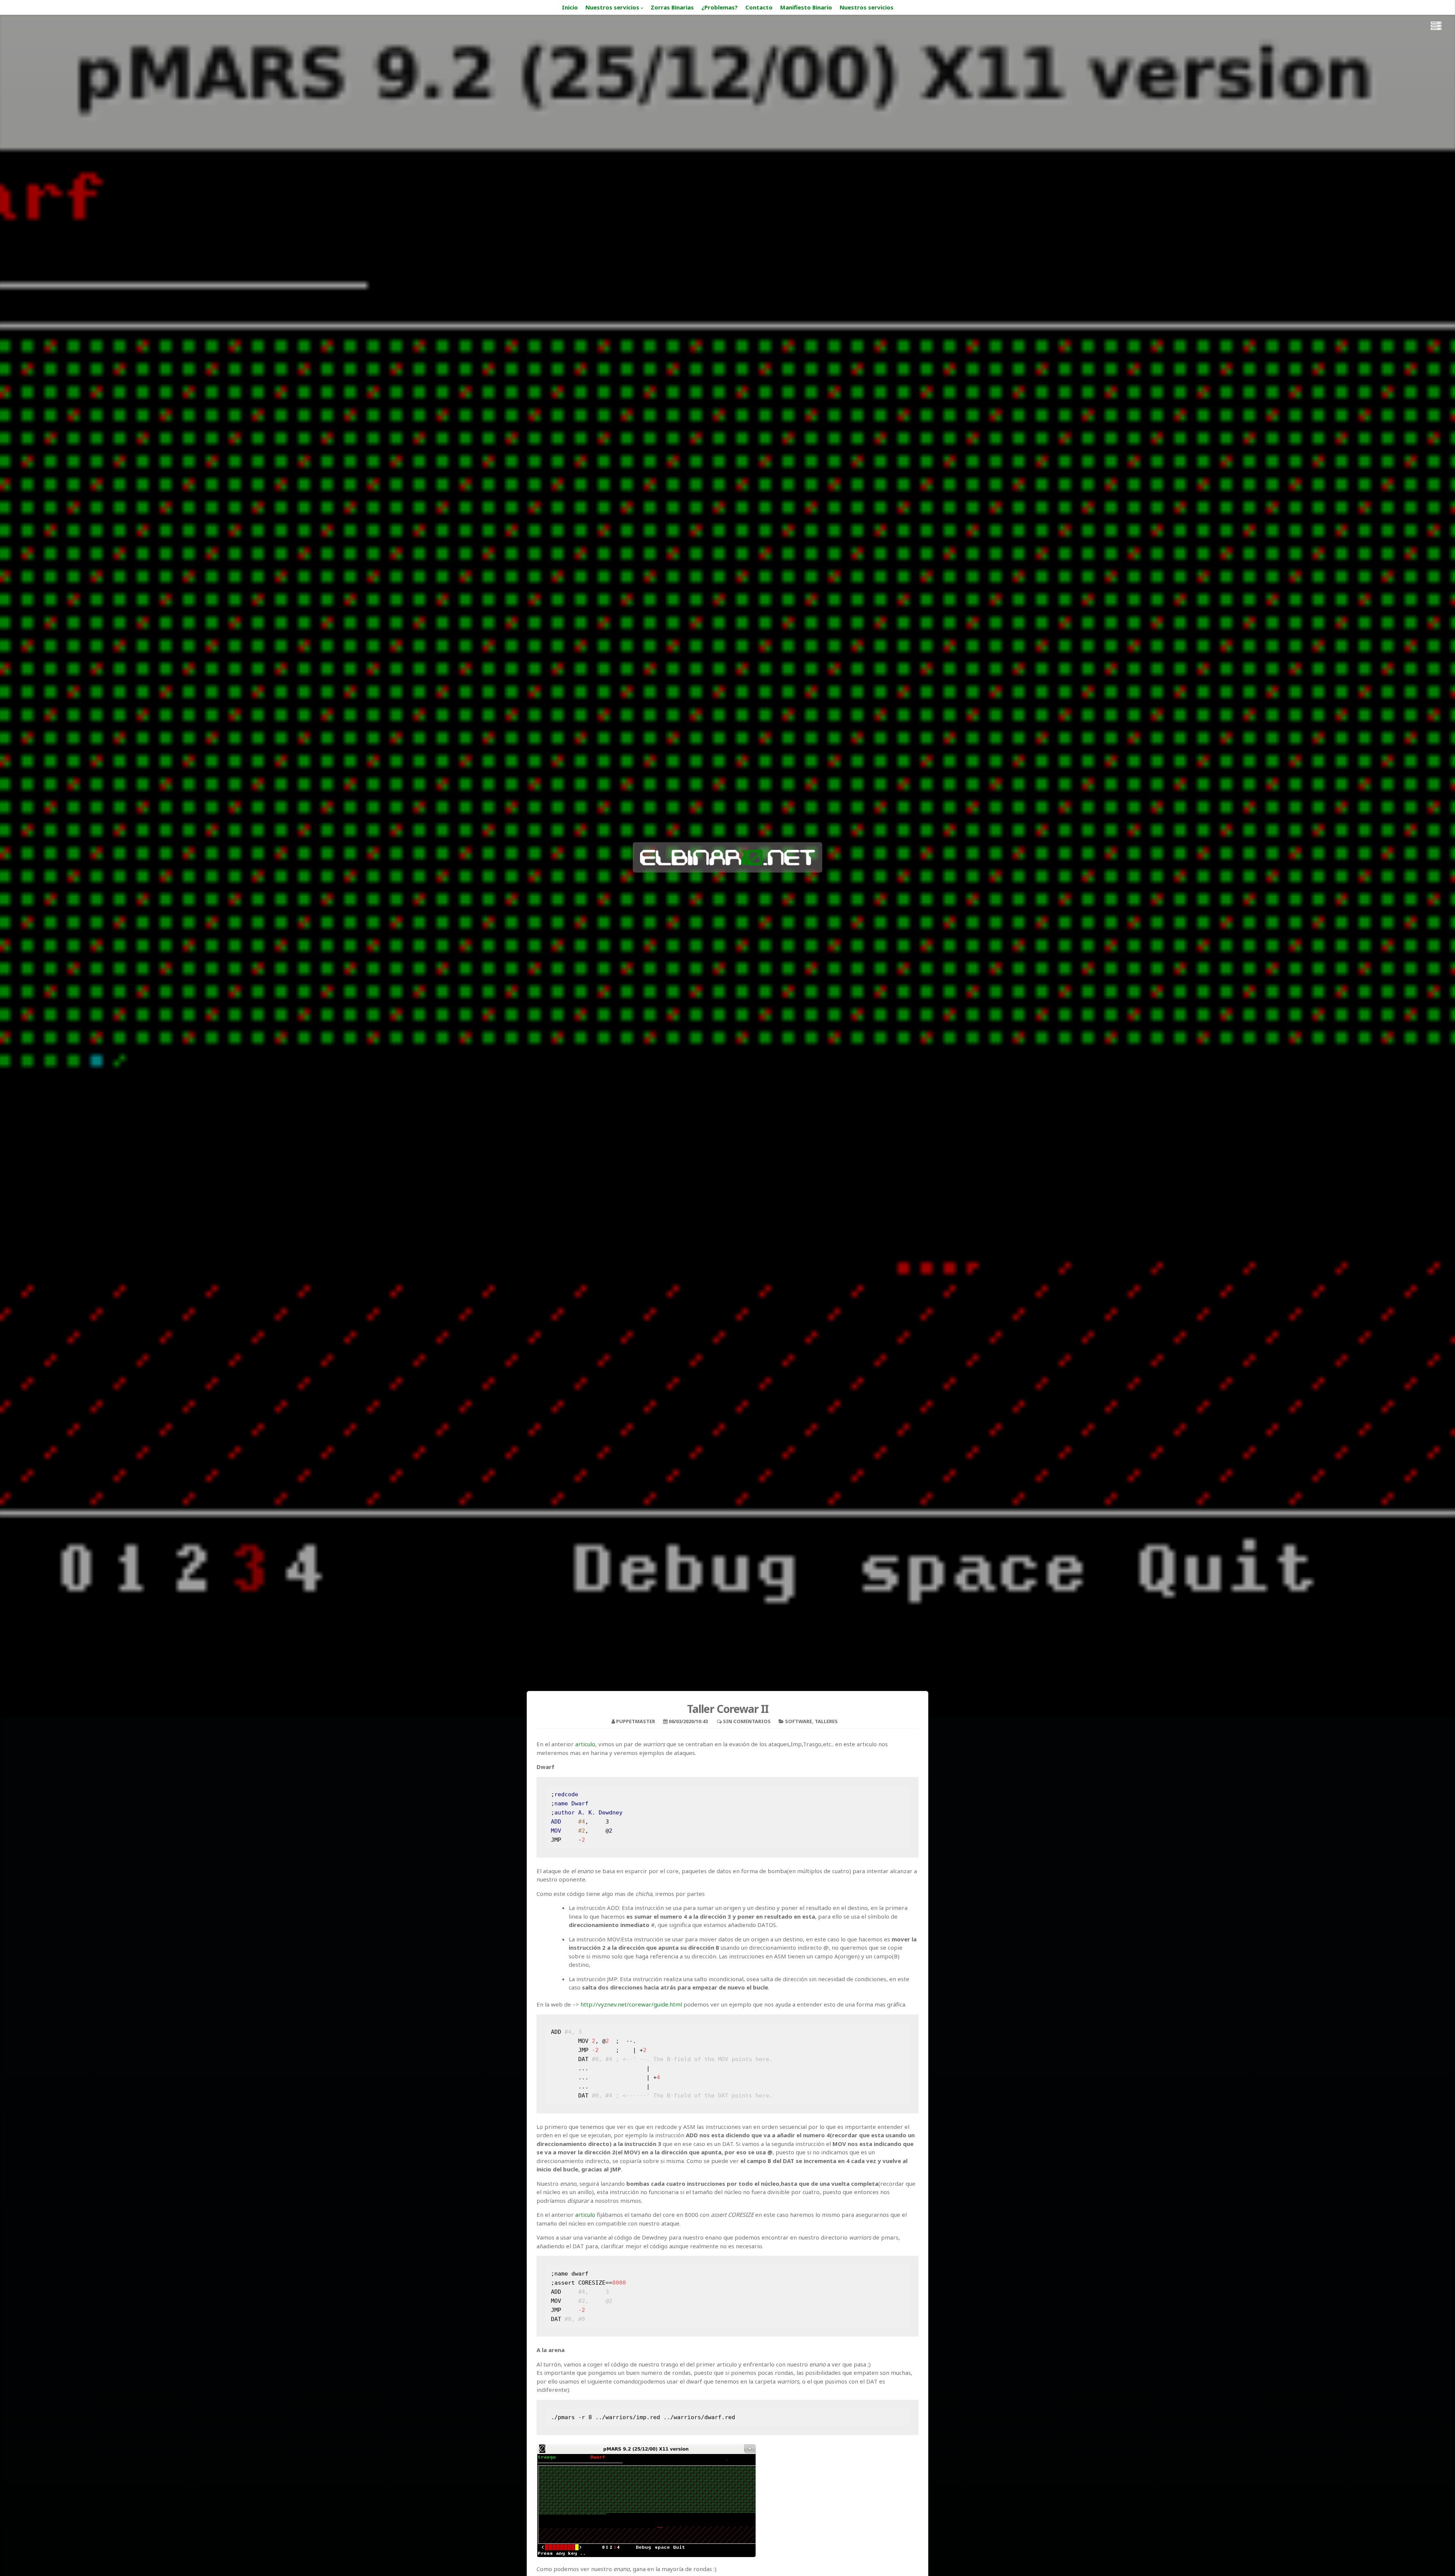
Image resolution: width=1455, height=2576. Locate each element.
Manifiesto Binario (806, 7)
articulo (585, 1744)
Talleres (826, 1721)
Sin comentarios (747, 1721)
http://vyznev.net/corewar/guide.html (631, 2004)
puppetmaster (636, 1721)
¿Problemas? (720, 7)
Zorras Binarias (672, 7)
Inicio (570, 7)
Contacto (759, 7)
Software (799, 1721)
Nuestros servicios (612, 7)
